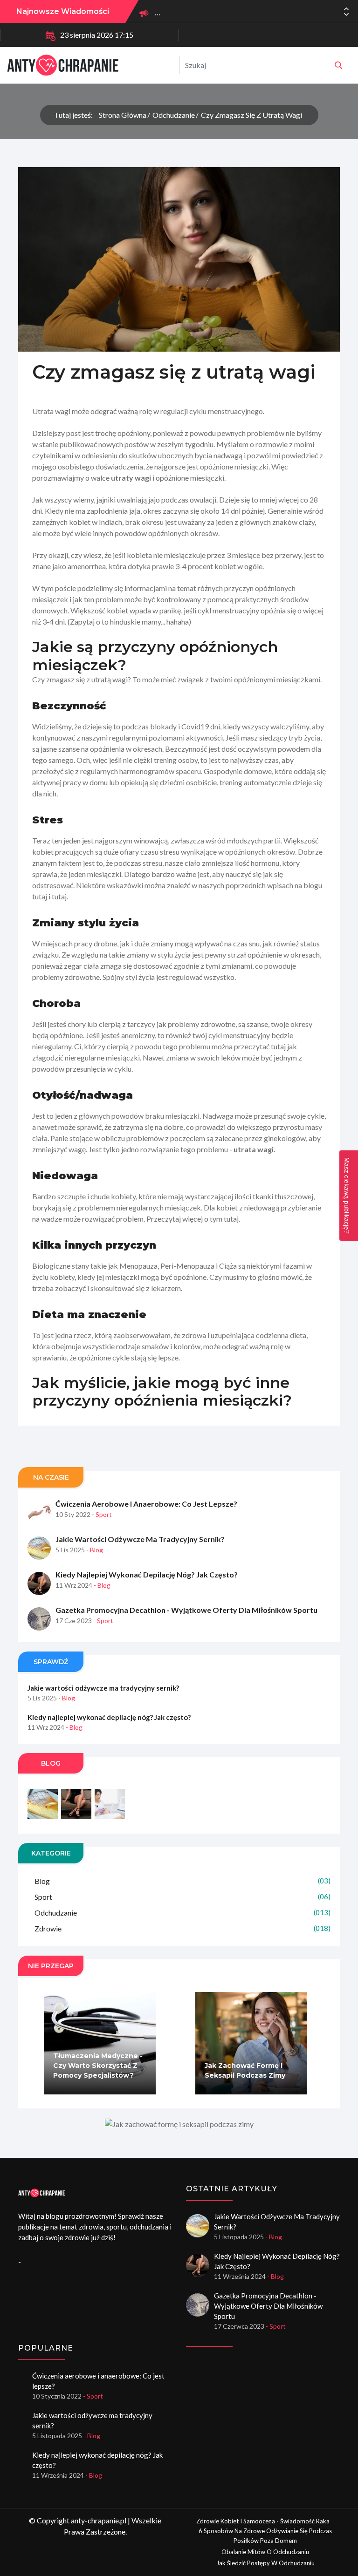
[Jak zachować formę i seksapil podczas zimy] (179, 2124)
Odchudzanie (174, 115)
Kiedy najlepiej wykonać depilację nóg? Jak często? (147, 1574)
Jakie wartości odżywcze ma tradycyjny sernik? (140, 1539)
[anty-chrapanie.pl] (338, 65)
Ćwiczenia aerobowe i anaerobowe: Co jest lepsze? (146, 1504)
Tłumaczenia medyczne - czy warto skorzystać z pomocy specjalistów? (98, 2066)
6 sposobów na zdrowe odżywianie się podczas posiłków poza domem (265, 2536)
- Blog (95, 1550)
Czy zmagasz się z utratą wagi (251, 115)
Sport (182, 1897)
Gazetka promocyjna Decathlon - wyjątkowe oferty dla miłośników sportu (186, 1610)
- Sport (102, 1514)
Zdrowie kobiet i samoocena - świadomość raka (263, 2521)
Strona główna (123, 115)
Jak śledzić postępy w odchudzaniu (265, 2563)
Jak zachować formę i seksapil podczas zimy (245, 2070)
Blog (182, 1881)
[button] (346, 14)
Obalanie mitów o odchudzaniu (265, 2552)
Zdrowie (182, 1928)
